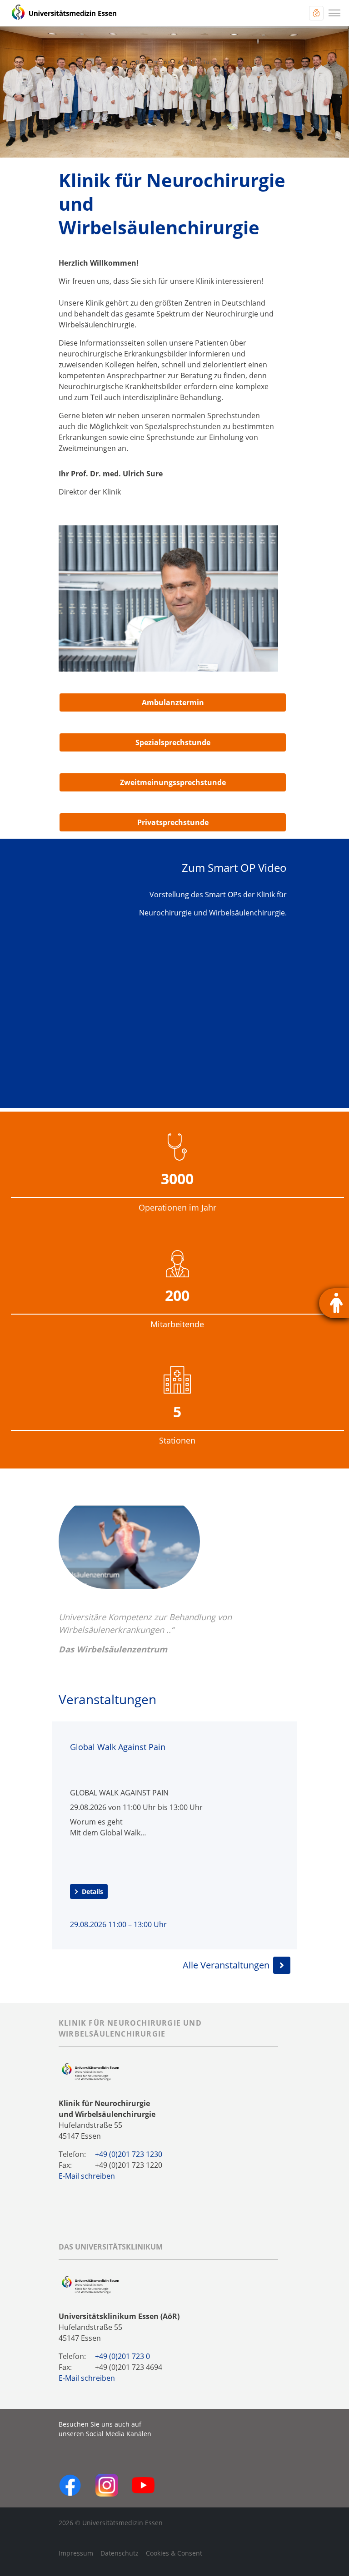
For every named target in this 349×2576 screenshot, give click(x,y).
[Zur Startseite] (64, 13)
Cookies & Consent (174, 2553)
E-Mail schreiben (87, 2176)
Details (92, 1891)
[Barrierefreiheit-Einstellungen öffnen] (334, 1303)
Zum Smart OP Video (234, 868)
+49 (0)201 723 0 (122, 2356)
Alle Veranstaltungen (226, 1965)
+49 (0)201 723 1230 (129, 2154)
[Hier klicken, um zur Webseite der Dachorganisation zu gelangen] (90, 2285)
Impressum (76, 2553)
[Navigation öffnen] (334, 13)
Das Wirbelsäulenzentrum (113, 1649)
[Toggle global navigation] (316, 13)
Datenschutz (120, 2553)
